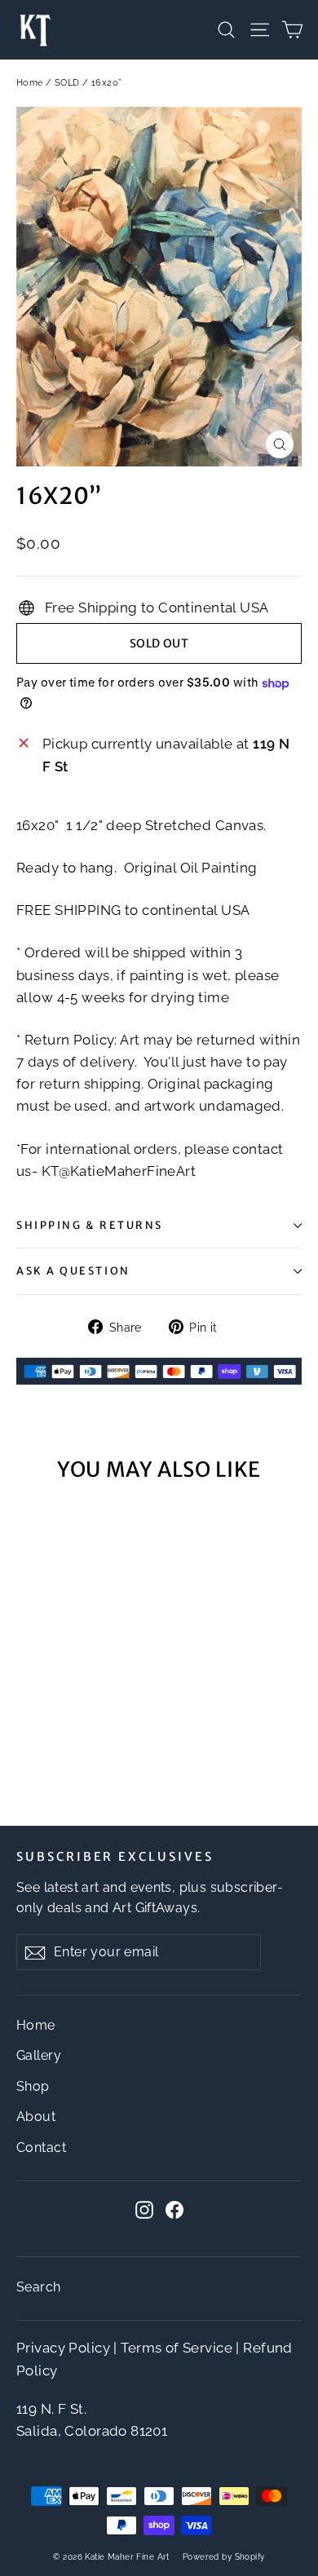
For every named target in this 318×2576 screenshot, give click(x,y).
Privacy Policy (63, 2348)
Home (30, 83)
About (36, 2116)
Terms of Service (177, 2348)
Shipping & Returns (90, 1225)
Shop (33, 2086)
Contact (41, 2147)
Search (39, 2287)
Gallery (39, 2055)
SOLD (67, 83)
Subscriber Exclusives (115, 1857)
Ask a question (73, 1270)
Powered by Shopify (224, 2557)
